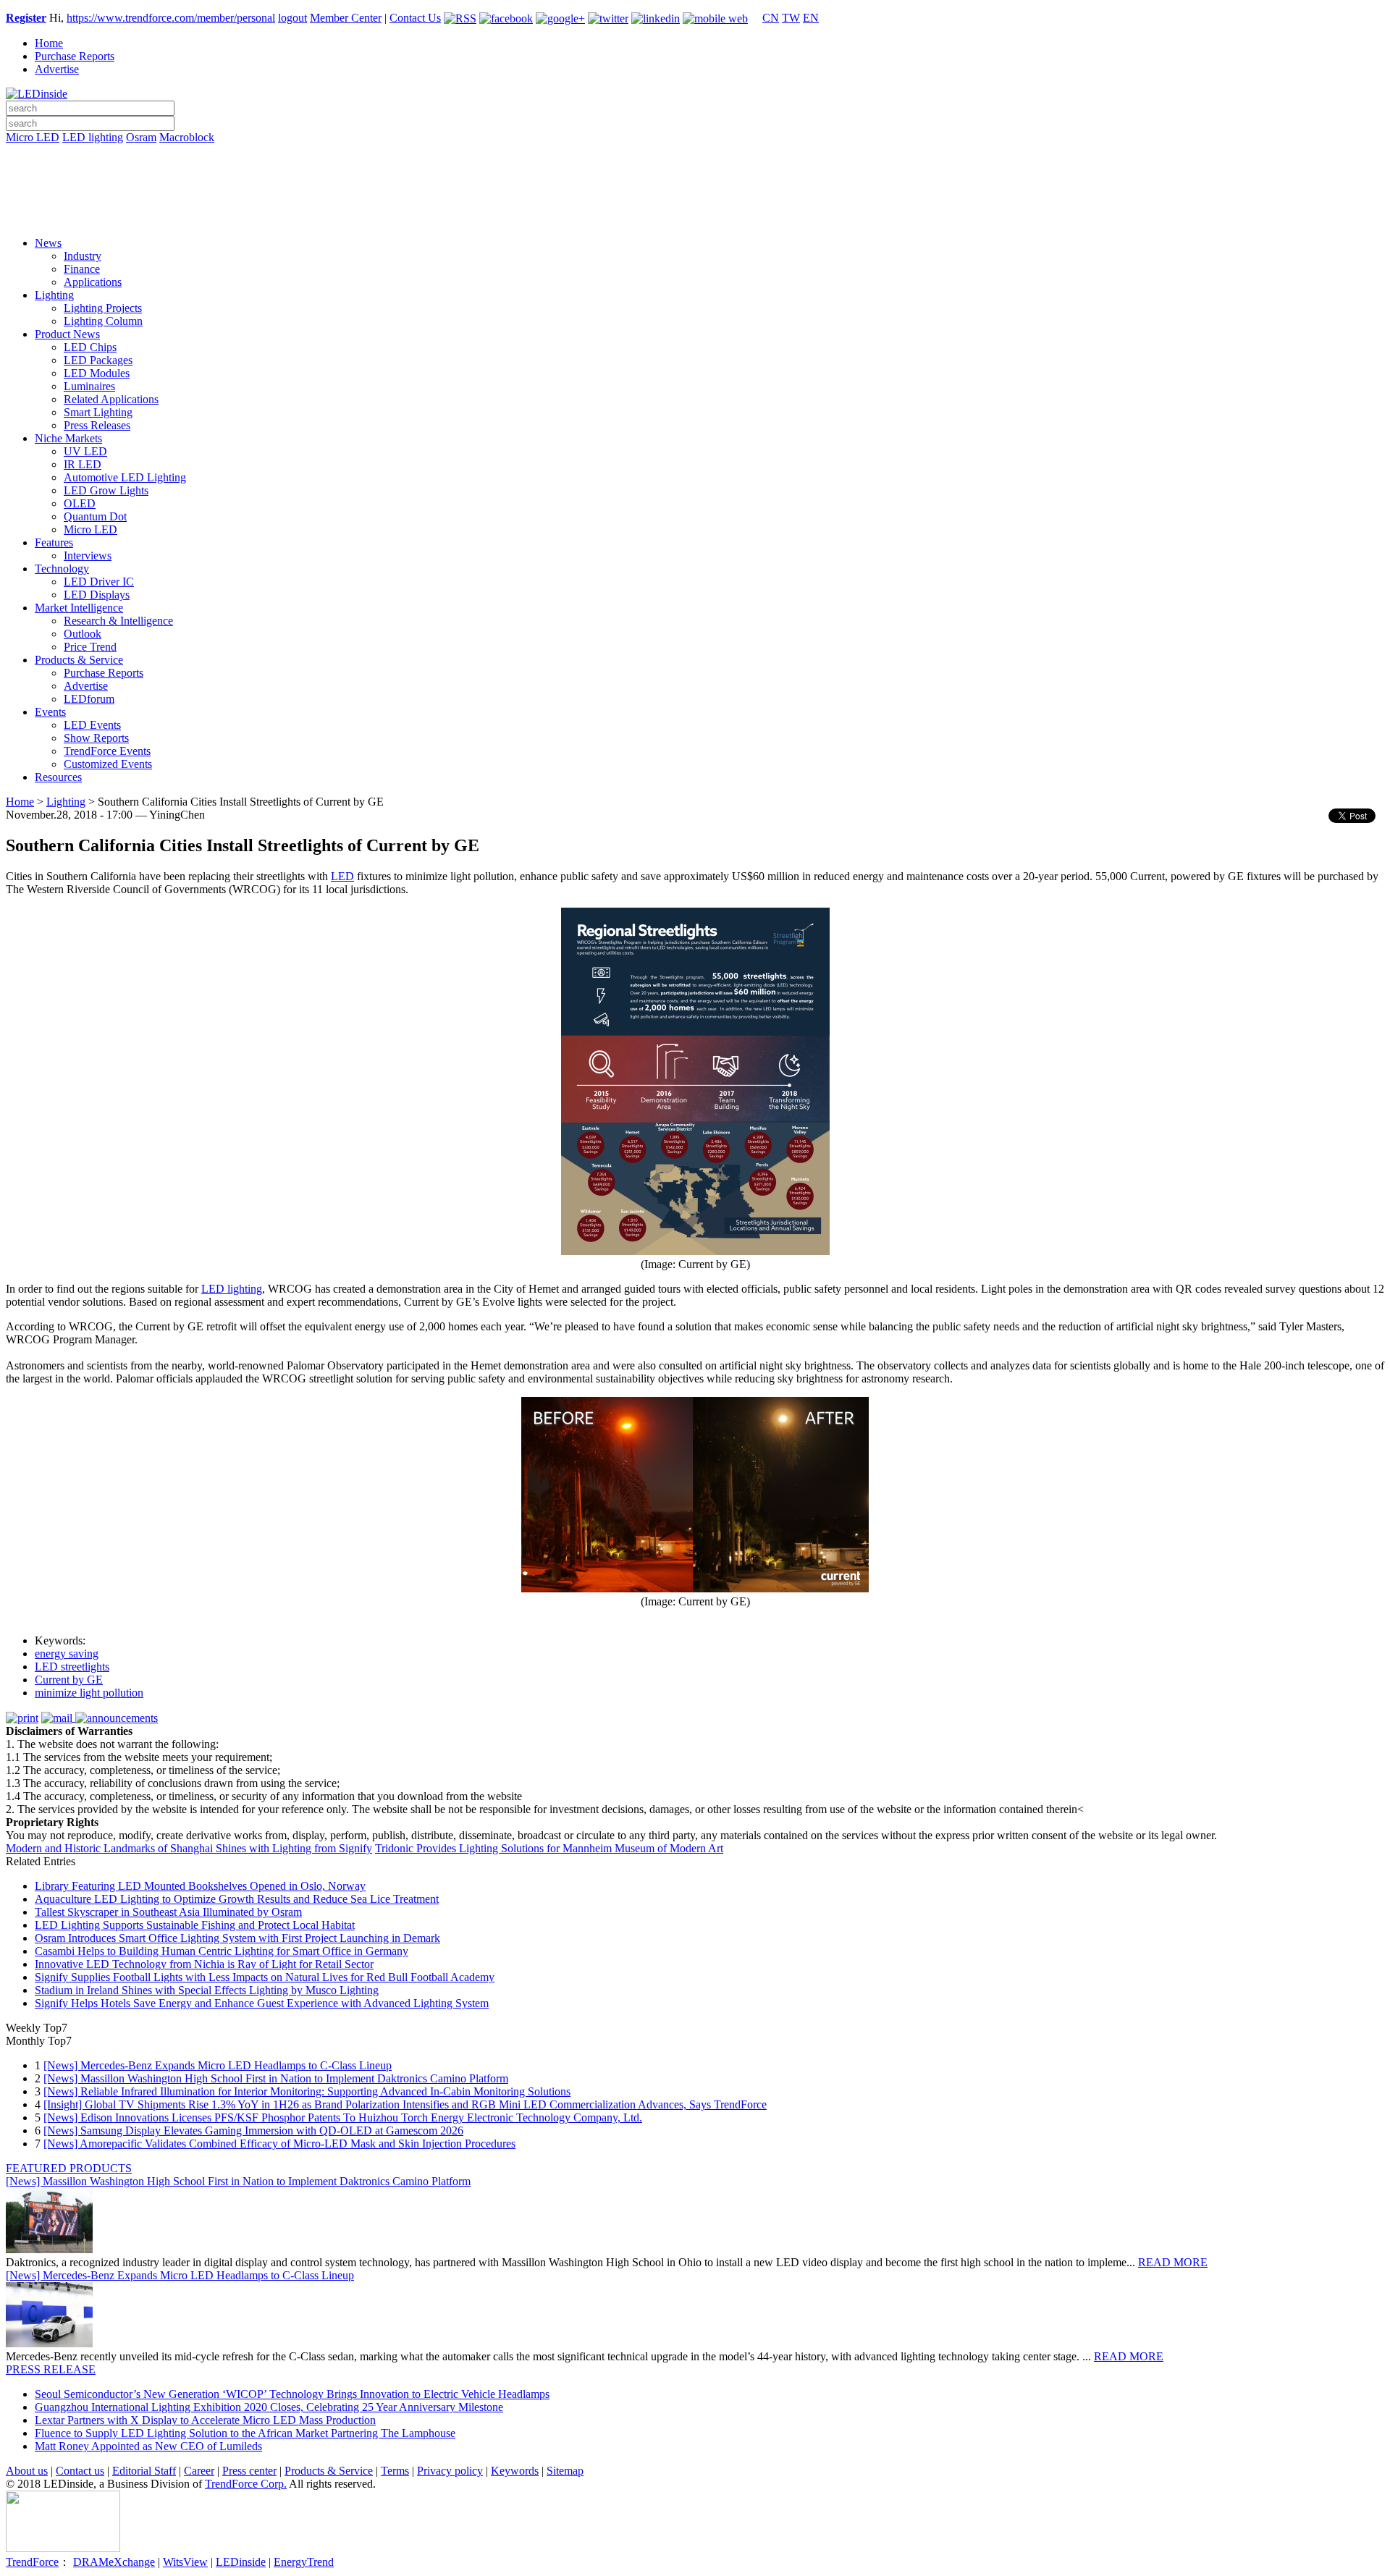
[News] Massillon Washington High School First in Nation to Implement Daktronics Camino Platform (276, 2078)
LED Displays (97, 595)
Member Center (346, 18)
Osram (141, 137)
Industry (83, 256)
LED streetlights (72, 1667)
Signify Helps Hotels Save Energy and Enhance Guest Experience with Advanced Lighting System (262, 2003)
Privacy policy (450, 2471)
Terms (395, 2471)
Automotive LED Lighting (125, 477)
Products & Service (79, 660)
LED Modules (97, 373)
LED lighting (93, 137)
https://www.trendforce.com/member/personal (171, 18)
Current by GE (69, 1680)
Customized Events (108, 764)
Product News (67, 334)
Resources (58, 777)
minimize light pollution (89, 1693)
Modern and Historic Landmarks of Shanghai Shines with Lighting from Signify (189, 1848)
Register (26, 18)
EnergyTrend (304, 2562)
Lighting (54, 295)
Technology (62, 569)
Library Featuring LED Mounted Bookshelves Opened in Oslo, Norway (200, 1886)
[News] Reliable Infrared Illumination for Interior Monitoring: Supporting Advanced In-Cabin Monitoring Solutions (307, 2091)
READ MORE (1173, 2262)
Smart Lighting (98, 412)
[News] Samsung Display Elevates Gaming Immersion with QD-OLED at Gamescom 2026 (253, 2131)
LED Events (92, 725)
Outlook (83, 634)
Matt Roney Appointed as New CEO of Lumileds (148, 2446)
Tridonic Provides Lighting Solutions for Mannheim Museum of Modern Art (549, 1848)
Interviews (88, 556)
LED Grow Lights (106, 490)
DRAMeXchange (114, 2562)
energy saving (67, 1654)
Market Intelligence (79, 608)
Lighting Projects (103, 308)
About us (27, 2471)
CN (771, 18)
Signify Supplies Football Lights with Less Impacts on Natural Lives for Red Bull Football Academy (265, 1977)
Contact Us (415, 18)
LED (342, 876)
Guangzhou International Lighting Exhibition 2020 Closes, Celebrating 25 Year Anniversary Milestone (269, 2407)
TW (791, 18)
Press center (249, 2471)
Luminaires (89, 386)
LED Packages (98, 360)
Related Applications (111, 399)
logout (292, 18)
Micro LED (33, 137)
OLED (80, 503)
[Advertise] (695, 174)
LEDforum (89, 699)
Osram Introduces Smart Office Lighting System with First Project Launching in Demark (237, 1938)
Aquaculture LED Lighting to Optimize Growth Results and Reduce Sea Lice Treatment (237, 1899)
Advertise (57, 69)
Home (49, 43)
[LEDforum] (695, 215)
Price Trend (90, 647)
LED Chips (90, 347)
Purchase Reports (75, 56)
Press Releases (97, 425)
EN (811, 18)
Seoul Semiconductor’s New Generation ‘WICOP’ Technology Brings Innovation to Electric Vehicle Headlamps (292, 2394)
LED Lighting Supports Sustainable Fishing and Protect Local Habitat (195, 1925)
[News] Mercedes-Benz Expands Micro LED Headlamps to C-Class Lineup (218, 2065)
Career (199, 2471)
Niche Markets (68, 438)
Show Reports (96, 738)
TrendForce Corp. (246, 2484)
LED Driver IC (99, 582)
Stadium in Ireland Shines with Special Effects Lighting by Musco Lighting (207, 1990)
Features (54, 542)
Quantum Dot (95, 516)
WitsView (185, 2562)
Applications (93, 282)
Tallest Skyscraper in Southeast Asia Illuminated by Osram (168, 1912)
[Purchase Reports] (695, 154)
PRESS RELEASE (51, 2369)
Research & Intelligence (118, 621)
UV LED (85, 451)
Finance (82, 269)
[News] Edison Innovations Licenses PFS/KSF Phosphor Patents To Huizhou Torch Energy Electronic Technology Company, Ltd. (343, 2117)
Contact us (80, 2471)
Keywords (515, 2471)
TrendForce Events (107, 751)
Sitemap (565, 2471)
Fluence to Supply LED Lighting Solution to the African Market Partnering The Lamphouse (245, 2433)
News (48, 243)
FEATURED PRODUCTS (69, 2168)
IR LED (83, 464)
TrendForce (32, 2562)
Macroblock (187, 137)
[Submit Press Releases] (695, 195)
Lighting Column (103, 321)
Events (50, 712)
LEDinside (241, 2562)
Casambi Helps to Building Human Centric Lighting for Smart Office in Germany (222, 1951)
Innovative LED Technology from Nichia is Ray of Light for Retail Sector (204, 1964)
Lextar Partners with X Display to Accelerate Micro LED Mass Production (205, 2420)
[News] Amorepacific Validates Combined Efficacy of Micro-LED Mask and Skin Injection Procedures (279, 2144)
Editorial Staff (144, 2471)
